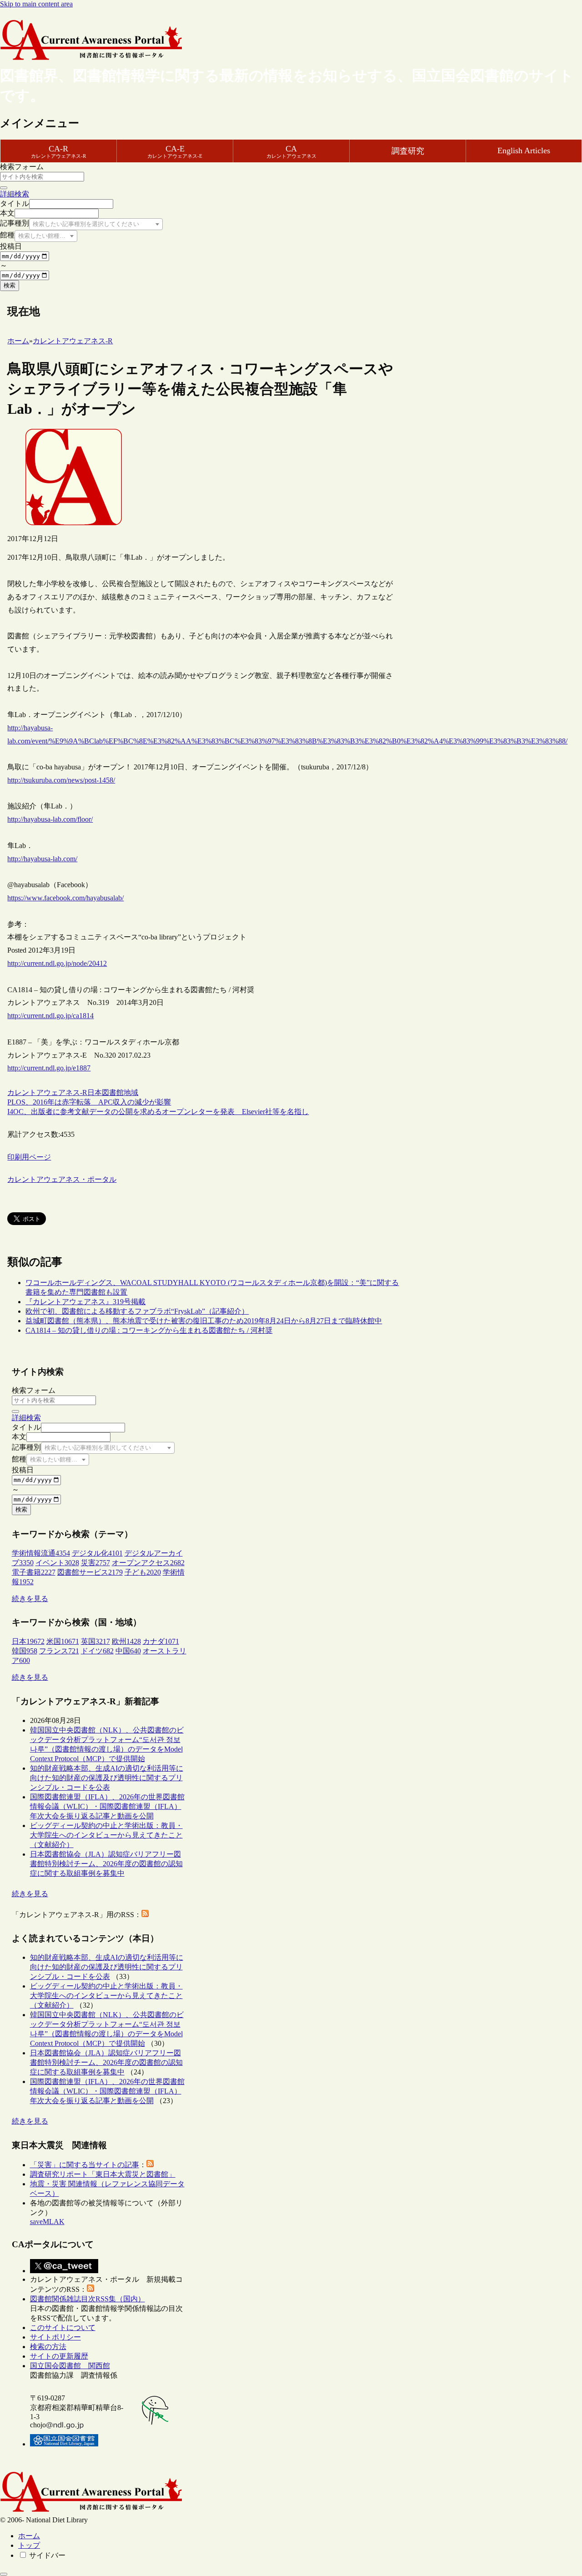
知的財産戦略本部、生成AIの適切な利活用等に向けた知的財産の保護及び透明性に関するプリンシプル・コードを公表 (107, 1778)
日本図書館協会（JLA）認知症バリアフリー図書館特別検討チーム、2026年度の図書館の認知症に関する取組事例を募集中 (106, 1864)
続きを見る (30, 1599)
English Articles (524, 151)
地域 (131, 1092)
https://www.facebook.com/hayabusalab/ (65, 898)
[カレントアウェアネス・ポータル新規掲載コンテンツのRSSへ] (90, 2289)
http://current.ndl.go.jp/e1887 (49, 1068)
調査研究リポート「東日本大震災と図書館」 (103, 2174)
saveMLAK (47, 2222)
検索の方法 (48, 2347)
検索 (10, 285)
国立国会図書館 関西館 (70, 2366)
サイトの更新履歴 (59, 2356)
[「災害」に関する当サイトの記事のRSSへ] (150, 2165)
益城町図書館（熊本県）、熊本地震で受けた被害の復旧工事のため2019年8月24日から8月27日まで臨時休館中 (204, 1321)
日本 (95, 1092)
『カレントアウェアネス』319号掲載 (85, 1302)
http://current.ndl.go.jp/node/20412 (57, 963)
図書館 (113, 1092)
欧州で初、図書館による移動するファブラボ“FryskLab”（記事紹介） (137, 1311)
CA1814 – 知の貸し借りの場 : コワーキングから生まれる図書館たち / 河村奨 (149, 1330)
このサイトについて (63, 2327)
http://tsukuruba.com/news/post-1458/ (61, 780)
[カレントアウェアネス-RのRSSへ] (145, 1915)
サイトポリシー (55, 2337)
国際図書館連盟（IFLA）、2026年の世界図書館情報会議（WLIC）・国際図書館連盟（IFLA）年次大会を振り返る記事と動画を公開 (107, 1806)
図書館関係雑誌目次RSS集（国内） (88, 2299)
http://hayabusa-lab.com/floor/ (50, 819)
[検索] (4, 188)
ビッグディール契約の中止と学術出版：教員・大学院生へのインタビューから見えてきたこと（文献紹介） (106, 1835)
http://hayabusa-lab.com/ (42, 859)
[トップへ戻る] (4, 2574)
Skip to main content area (36, 4)
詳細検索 (15, 194)
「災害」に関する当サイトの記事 (85, 2165)
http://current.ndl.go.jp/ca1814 (50, 1016)
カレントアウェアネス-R (47, 1092)
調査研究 (408, 151)
